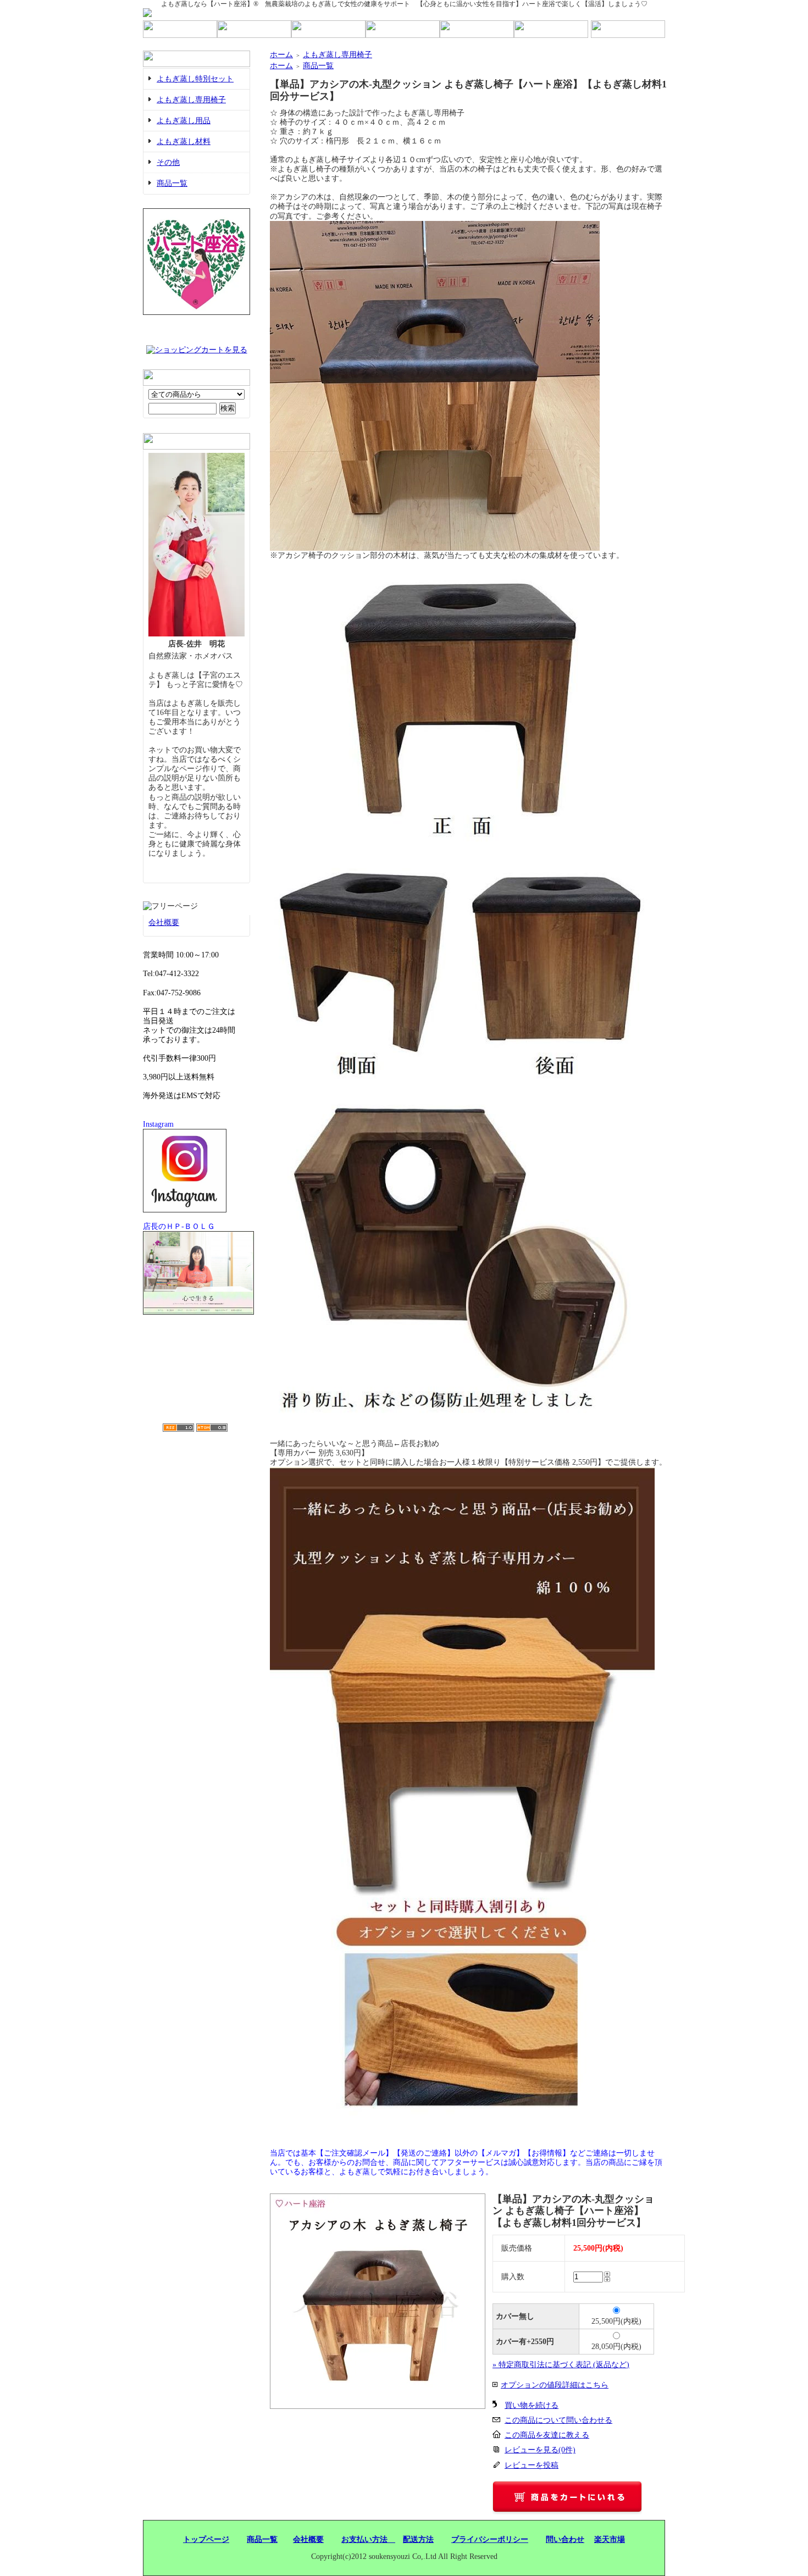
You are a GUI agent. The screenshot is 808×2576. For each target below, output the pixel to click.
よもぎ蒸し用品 (184, 121)
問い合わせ (565, 2539)
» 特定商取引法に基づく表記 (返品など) (561, 2365)
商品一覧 (172, 183)
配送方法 (418, 2539)
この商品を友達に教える (547, 2435)
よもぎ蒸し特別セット (195, 79)
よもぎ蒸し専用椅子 (191, 100)
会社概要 (164, 923)
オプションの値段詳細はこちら (555, 2385)
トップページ (206, 2539)
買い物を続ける (532, 2405)
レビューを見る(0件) (540, 2450)
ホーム (281, 55)
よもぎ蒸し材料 (184, 142)
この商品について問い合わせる (558, 2420)
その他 (168, 162)
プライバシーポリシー (490, 2539)
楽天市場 (610, 2539)
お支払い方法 (368, 2539)
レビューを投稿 (532, 2465)
